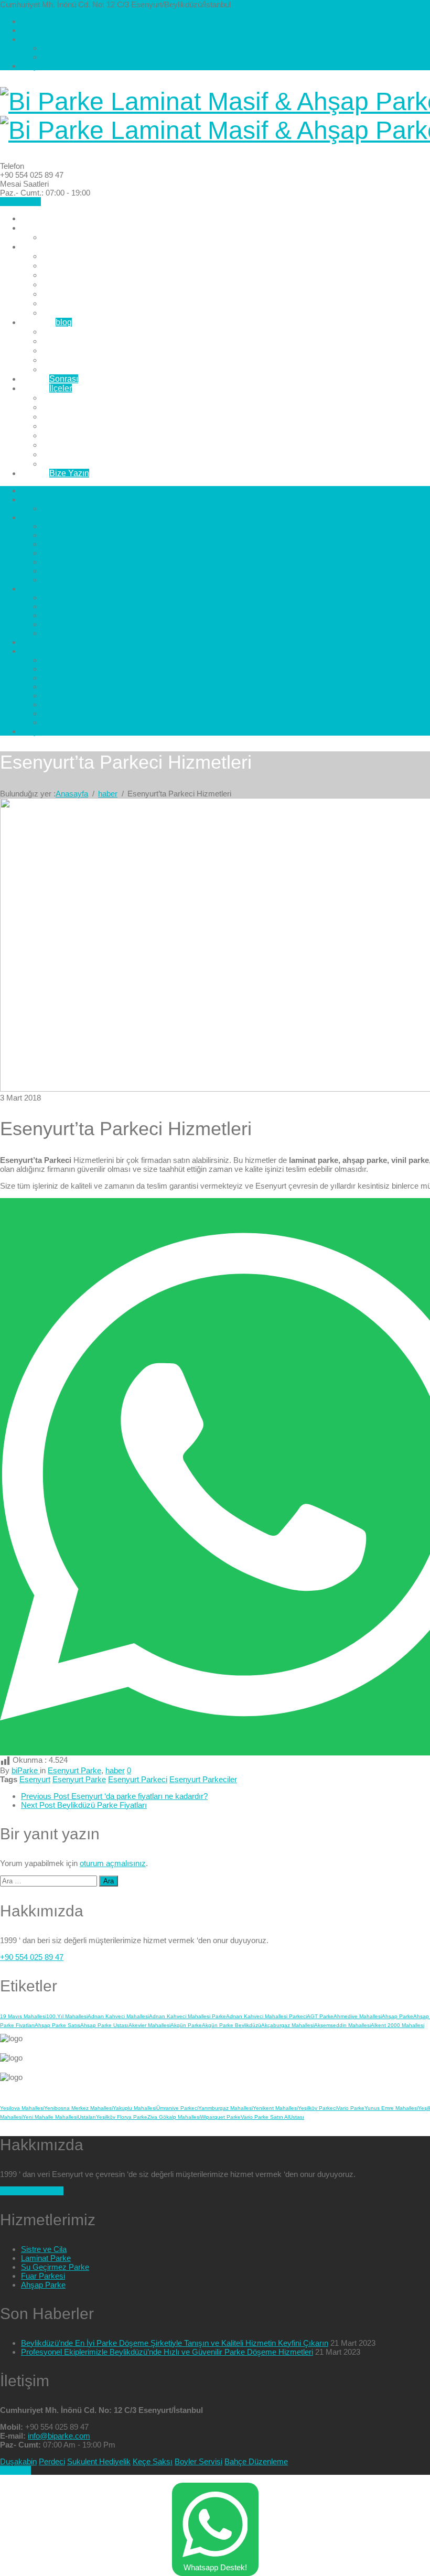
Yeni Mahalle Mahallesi (50, 2117)
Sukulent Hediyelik (99, 2461)
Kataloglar (38, 30)
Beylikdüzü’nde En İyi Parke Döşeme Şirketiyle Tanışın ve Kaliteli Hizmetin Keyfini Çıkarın (175, 2343)
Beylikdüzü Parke (75, 341)
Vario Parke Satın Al (265, 2117)
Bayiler (46, 388)
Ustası (297, 2117)
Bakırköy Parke (70, 360)
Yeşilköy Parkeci (317, 2108)
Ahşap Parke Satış (57, 2025)
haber (115, 1770)
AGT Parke (320, 2016)
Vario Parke (351, 2108)
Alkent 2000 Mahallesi (397, 2025)
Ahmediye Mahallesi (358, 2016)
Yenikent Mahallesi (275, 2108)
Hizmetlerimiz (46, 247)
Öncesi (50, 379)
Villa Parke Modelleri (77, 57)
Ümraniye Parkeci (177, 2108)
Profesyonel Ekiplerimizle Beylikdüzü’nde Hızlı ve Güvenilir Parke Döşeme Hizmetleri (167, 2352)
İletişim (33, 66)
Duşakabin (18, 2461)
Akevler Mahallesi (149, 2025)
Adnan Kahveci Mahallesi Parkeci (266, 2016)
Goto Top (15, 2470)
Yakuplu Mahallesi (135, 2108)
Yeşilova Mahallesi (22, 2108)
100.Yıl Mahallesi (67, 2016)
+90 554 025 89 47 (32, 1957)
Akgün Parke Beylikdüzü (232, 2025)
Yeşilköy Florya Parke (83, 398)
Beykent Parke (69, 435)
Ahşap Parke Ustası (104, 2025)
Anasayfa (39, 218)
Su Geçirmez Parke (78, 284)
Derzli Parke (65, 266)
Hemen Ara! (20, 202)
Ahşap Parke (66, 294)
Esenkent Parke (72, 445)
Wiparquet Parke (221, 2117)
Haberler (46, 322)
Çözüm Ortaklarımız (79, 237)
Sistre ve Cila (67, 275)
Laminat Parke (69, 256)
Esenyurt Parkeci (138, 1779)
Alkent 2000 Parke (76, 417)
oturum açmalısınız (113, 1863)
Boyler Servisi (198, 2461)
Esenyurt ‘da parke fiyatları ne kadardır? (114, 1796)
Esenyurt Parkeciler (203, 1779)
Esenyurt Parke (71, 351)
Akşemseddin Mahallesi (342, 2025)
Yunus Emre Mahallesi (391, 2108)
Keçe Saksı (153, 2461)
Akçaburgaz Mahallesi (288, 2025)
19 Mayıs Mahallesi (23, 2016)
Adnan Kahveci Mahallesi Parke (187, 2016)
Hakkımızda (42, 21)
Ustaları (87, 2117)
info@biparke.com (59, 2436)
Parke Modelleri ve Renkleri (89, 48)
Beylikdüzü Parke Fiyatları (84, 1805)
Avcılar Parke (67, 369)
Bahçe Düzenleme (256, 2461)
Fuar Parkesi (66, 313)
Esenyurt (35, 1779)
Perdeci (52, 2461)
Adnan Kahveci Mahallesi (118, 2016)
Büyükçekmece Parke (83, 332)
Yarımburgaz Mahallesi (225, 2108)
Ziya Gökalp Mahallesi (174, 2117)
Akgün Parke (186, 2025)
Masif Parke (64, 303)
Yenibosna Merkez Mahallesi (78, 2108)
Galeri (31, 39)
